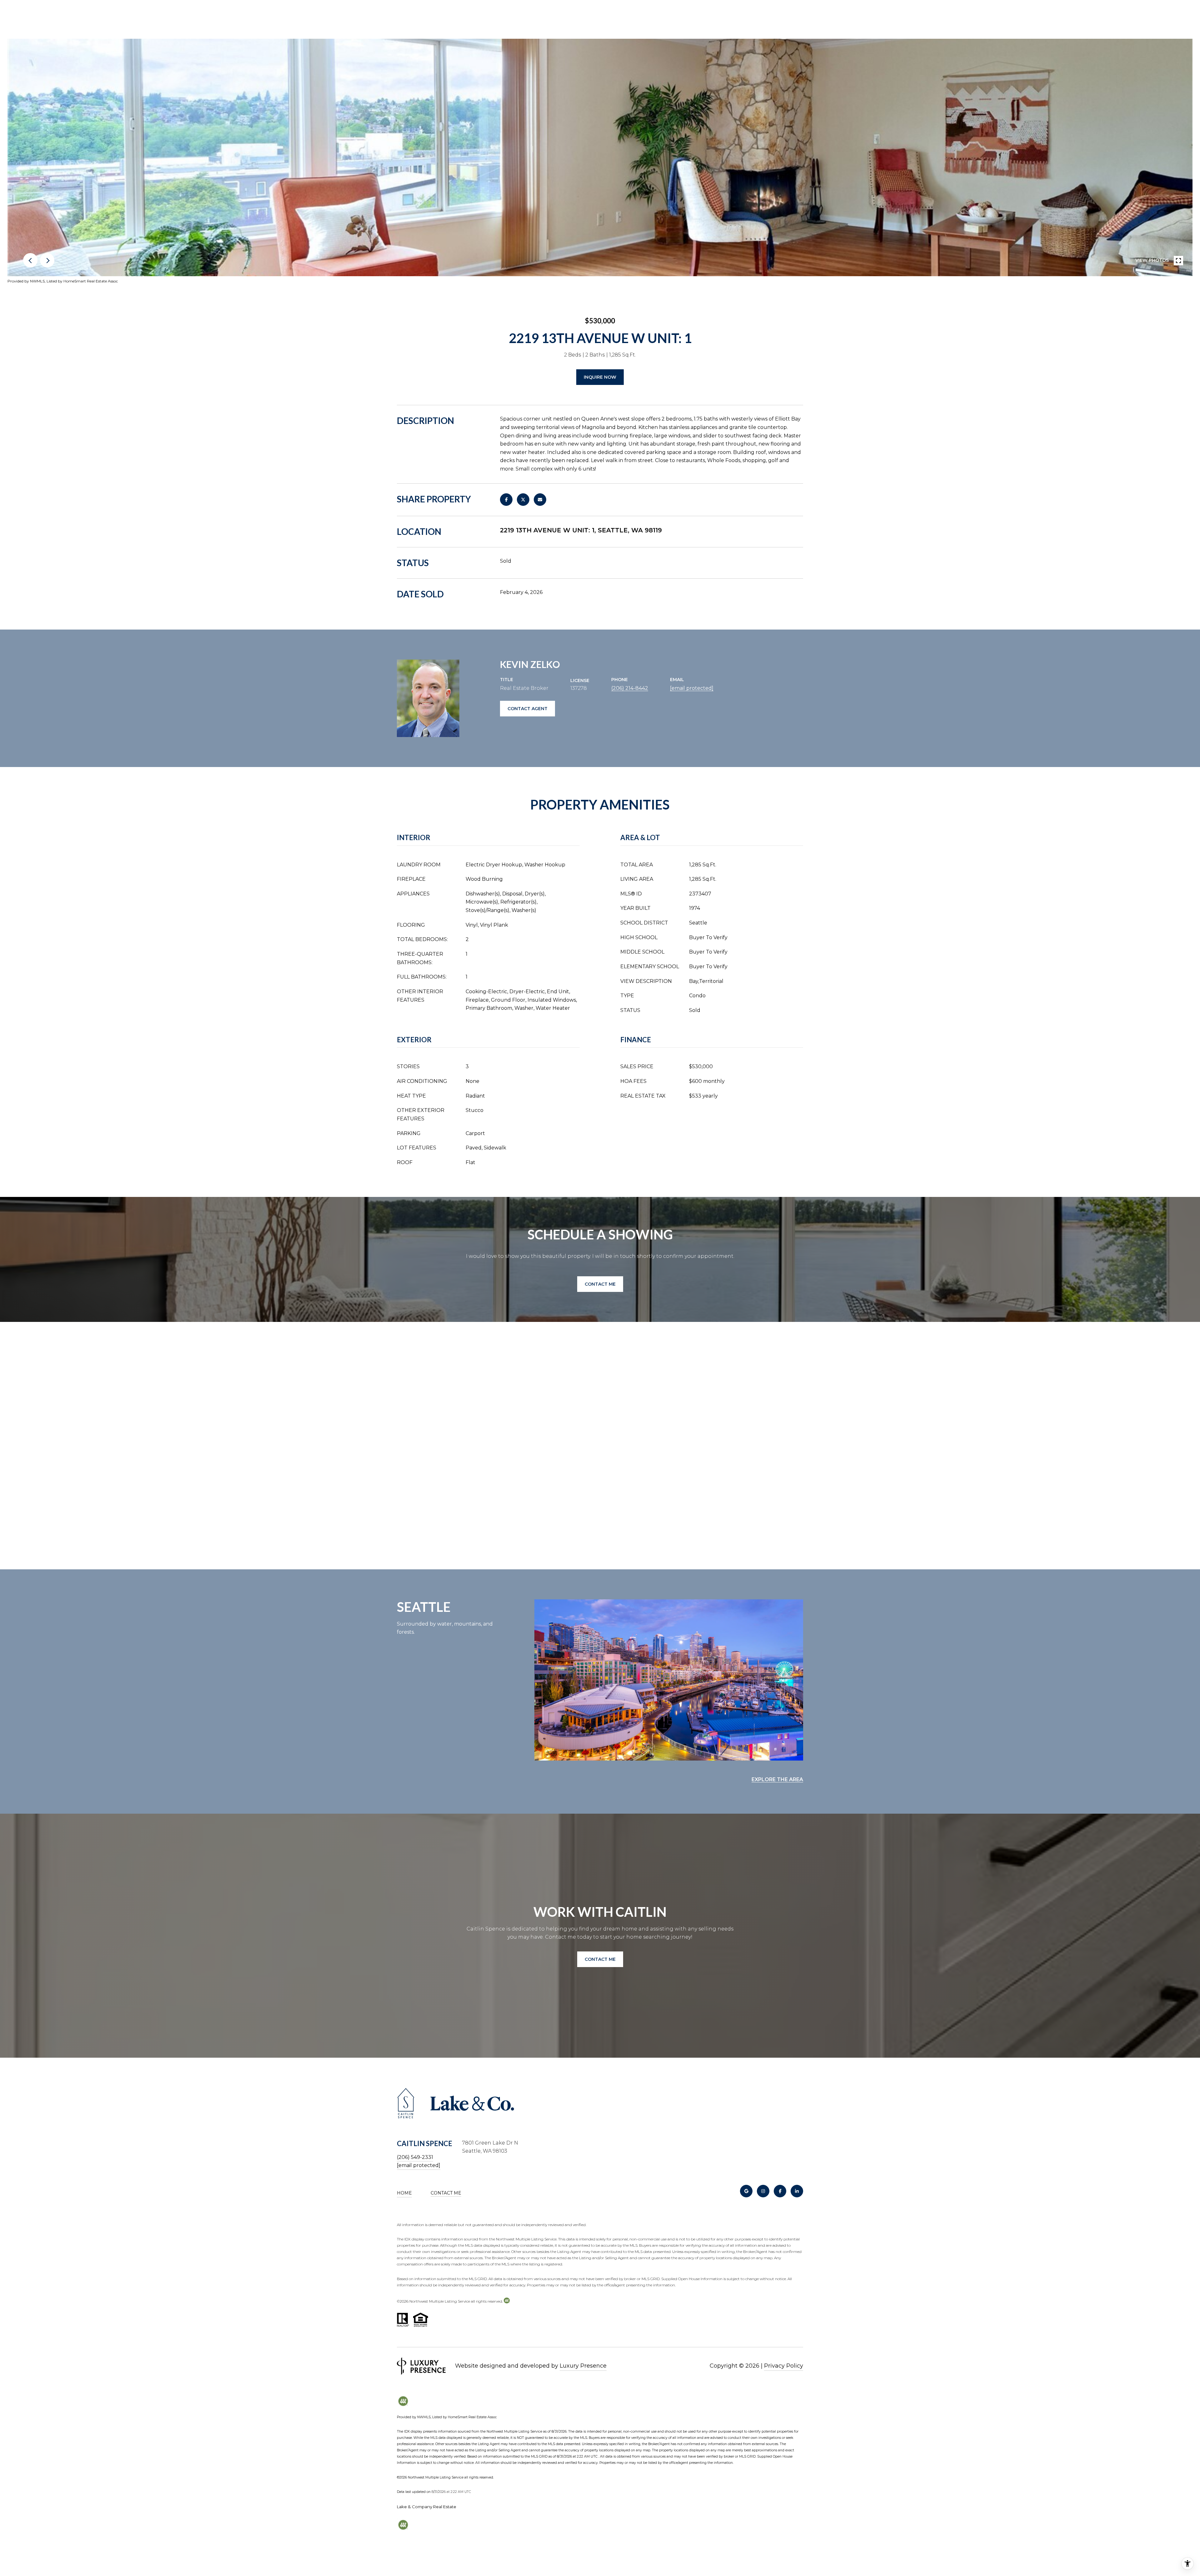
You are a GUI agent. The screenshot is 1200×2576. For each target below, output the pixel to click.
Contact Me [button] (600, 1284)
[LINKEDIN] (797, 2191)
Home (404, 2193)
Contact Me (446, 2193)
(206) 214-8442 (630, 688)
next (47, 260)
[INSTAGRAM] (763, 2191)
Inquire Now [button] (600, 377)
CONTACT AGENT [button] (527, 709)
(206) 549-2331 (415, 2157)
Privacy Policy (784, 2366)
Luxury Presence (583, 2366)
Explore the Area (777, 1779)
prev (30, 260)
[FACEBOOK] (780, 2191)
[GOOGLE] (746, 2191)
